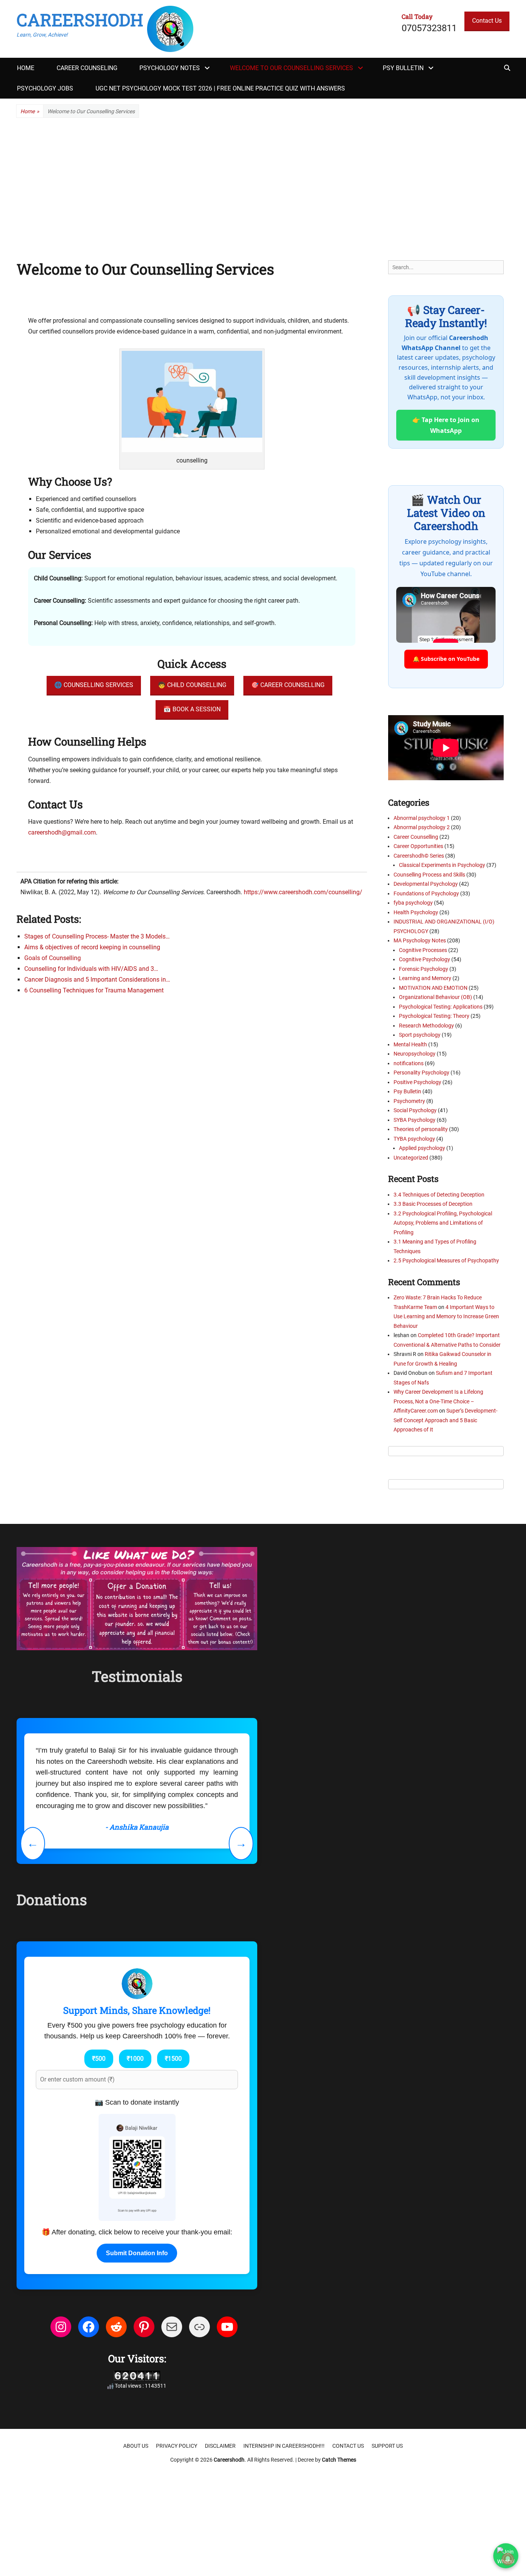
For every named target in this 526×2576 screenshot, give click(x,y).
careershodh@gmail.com (62, 832)
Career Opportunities (418, 846)
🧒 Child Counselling (192, 685)
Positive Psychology (417, 1082)
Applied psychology (422, 1148)
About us (136, 2446)
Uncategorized (411, 1158)
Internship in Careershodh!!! (284, 2446)
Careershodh (80, 20)
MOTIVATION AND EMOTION (433, 988)
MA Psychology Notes (420, 940)
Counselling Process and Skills (429, 875)
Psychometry (409, 1101)
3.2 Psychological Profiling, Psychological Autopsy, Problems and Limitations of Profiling (443, 1223)
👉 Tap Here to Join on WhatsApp (446, 425)
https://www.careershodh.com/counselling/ (303, 892)
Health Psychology (416, 912)
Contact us (348, 2446)
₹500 (99, 2059)
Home (26, 68)
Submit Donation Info (137, 2253)
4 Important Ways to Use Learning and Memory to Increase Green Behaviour (446, 1316)
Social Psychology (415, 1110)
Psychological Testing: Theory (434, 1016)
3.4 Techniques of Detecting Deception (439, 1195)
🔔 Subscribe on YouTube (446, 659)
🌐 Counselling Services (94, 685)
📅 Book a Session (192, 709)
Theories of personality (421, 1129)
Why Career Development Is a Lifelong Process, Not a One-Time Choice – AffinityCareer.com (438, 1401)
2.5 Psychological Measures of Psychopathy (446, 1260)
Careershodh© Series (419, 856)
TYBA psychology (414, 1139)
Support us (387, 2446)
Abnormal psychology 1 (422, 818)
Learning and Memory (425, 978)
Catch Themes (339, 2460)
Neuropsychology (415, 1054)
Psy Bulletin (403, 68)
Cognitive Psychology (425, 959)
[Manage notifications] (508, 2559)
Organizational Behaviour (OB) (436, 997)
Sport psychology (420, 1035)
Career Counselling (416, 837)
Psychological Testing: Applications (441, 1007)
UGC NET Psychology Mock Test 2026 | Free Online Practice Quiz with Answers (220, 88)
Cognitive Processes (423, 950)
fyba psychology (413, 903)
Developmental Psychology (426, 884)
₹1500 (173, 2059)
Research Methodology (426, 1026)
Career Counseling (87, 68)
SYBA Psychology (415, 1120)
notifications (409, 1063)
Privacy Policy (177, 2446)
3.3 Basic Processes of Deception (433, 1204)
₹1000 (135, 2059)
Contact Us (487, 21)
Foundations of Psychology (426, 893)
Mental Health (410, 1044)
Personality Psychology (421, 1073)
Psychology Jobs (45, 88)
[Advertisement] (263, 189)
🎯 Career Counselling (288, 685)
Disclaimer (220, 2446)
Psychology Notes (170, 68)
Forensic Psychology (424, 969)
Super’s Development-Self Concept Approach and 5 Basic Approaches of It (446, 1420)
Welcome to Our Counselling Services (291, 68)
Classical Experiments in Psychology (442, 865)
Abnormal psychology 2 (422, 827)
